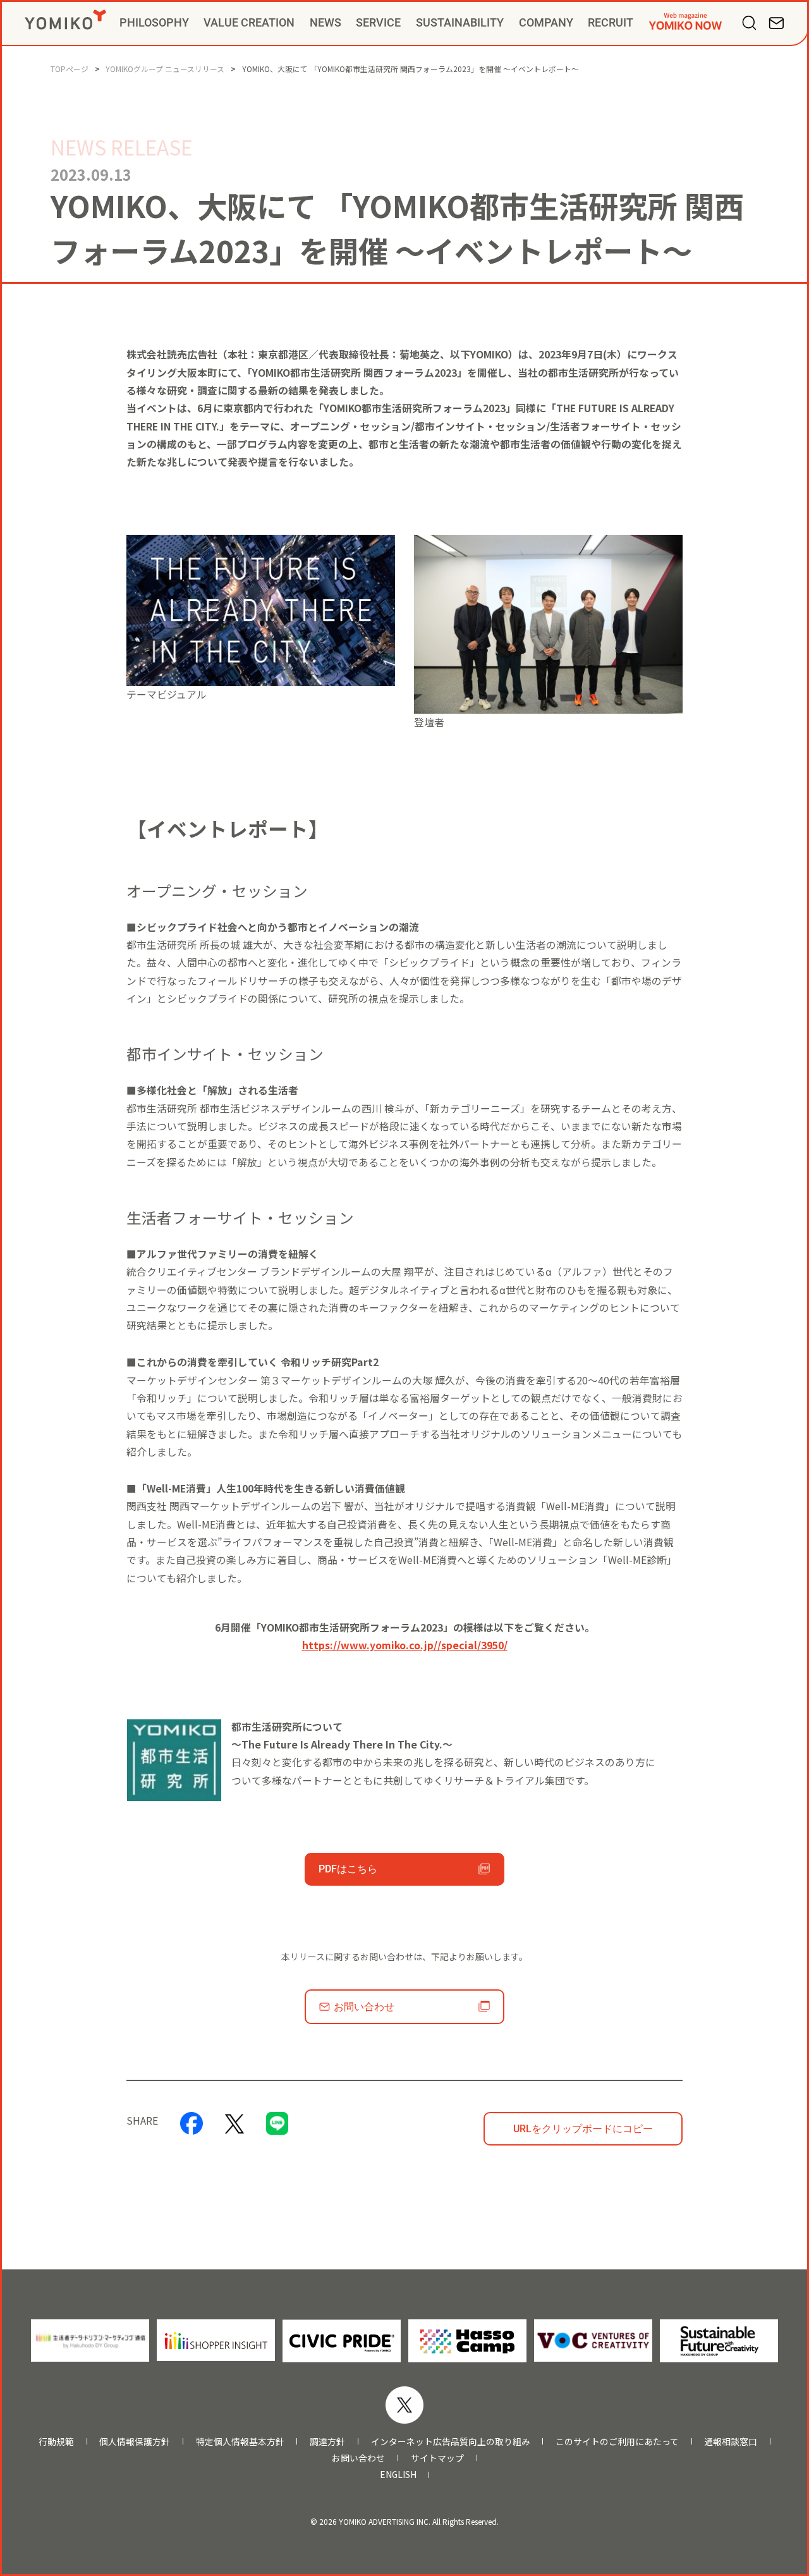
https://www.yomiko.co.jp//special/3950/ (405, 1645)
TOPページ (70, 69)
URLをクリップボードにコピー (583, 2129)
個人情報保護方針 (135, 2442)
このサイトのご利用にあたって (617, 2442)
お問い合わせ (364, 2007)
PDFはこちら (348, 1869)
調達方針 (327, 2442)
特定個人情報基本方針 (240, 2442)
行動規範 (56, 2442)
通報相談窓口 (731, 2442)
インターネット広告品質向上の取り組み (451, 2442)
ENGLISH (398, 2475)
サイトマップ (437, 2458)
